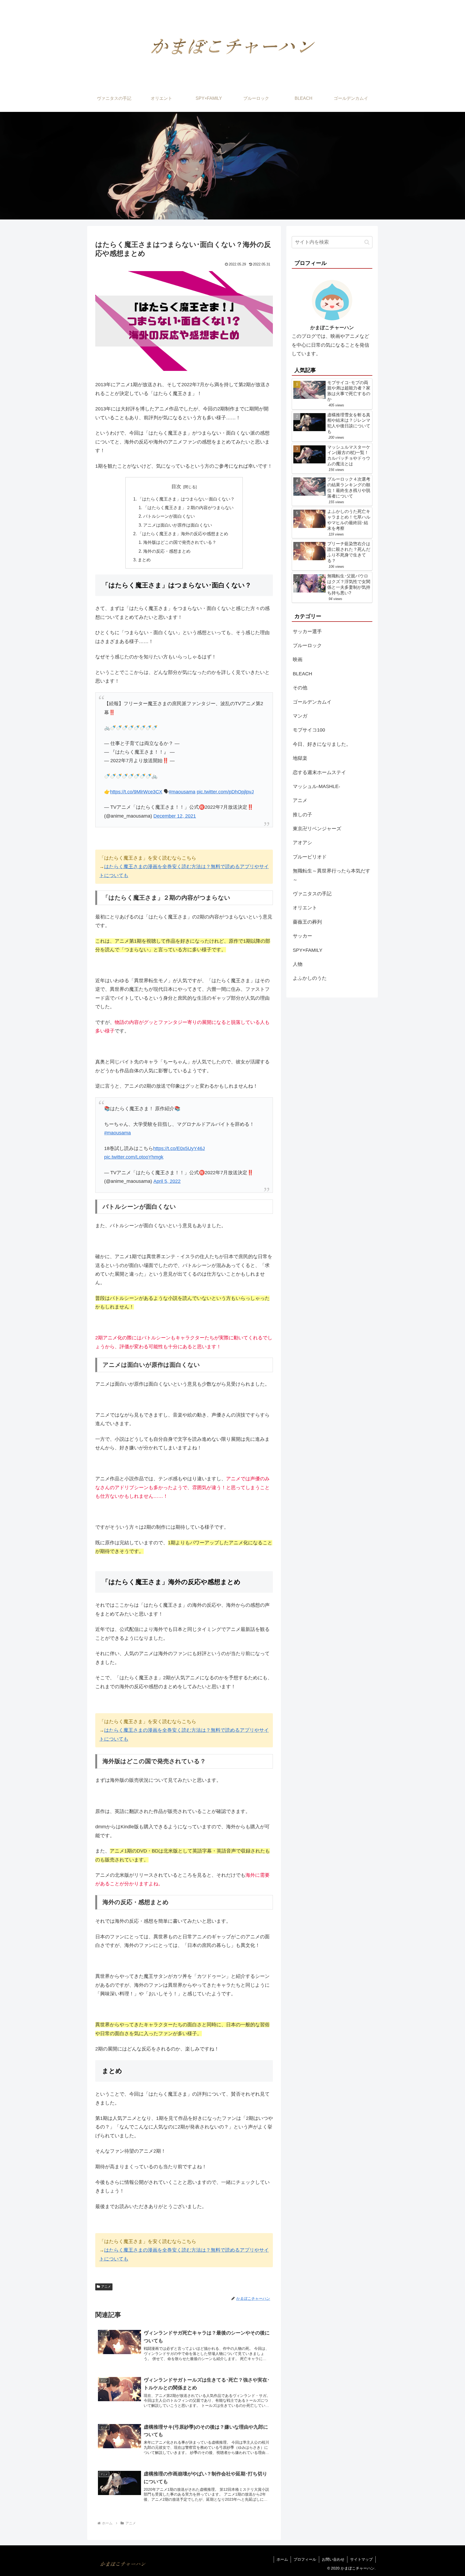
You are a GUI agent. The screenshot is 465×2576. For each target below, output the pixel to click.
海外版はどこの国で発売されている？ (180, 542)
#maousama (182, 792)
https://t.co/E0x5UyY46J (179, 1148)
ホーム (282, 2559)
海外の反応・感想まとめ (167, 551)
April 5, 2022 (167, 1181)
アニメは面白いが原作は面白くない (178, 525)
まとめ (144, 560)
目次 (176, 487)
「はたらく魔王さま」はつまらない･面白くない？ (186, 499)
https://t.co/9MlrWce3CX (136, 792)
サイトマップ (361, 2559)
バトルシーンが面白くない (169, 516)
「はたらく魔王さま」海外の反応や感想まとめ (183, 534)
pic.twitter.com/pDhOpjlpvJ (225, 792)
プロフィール (305, 2559)
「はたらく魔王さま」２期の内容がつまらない (188, 508)
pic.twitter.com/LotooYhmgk (134, 1157)
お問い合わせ (333, 2559)
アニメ (106, 2287)
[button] (367, 242)
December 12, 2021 (175, 816)
